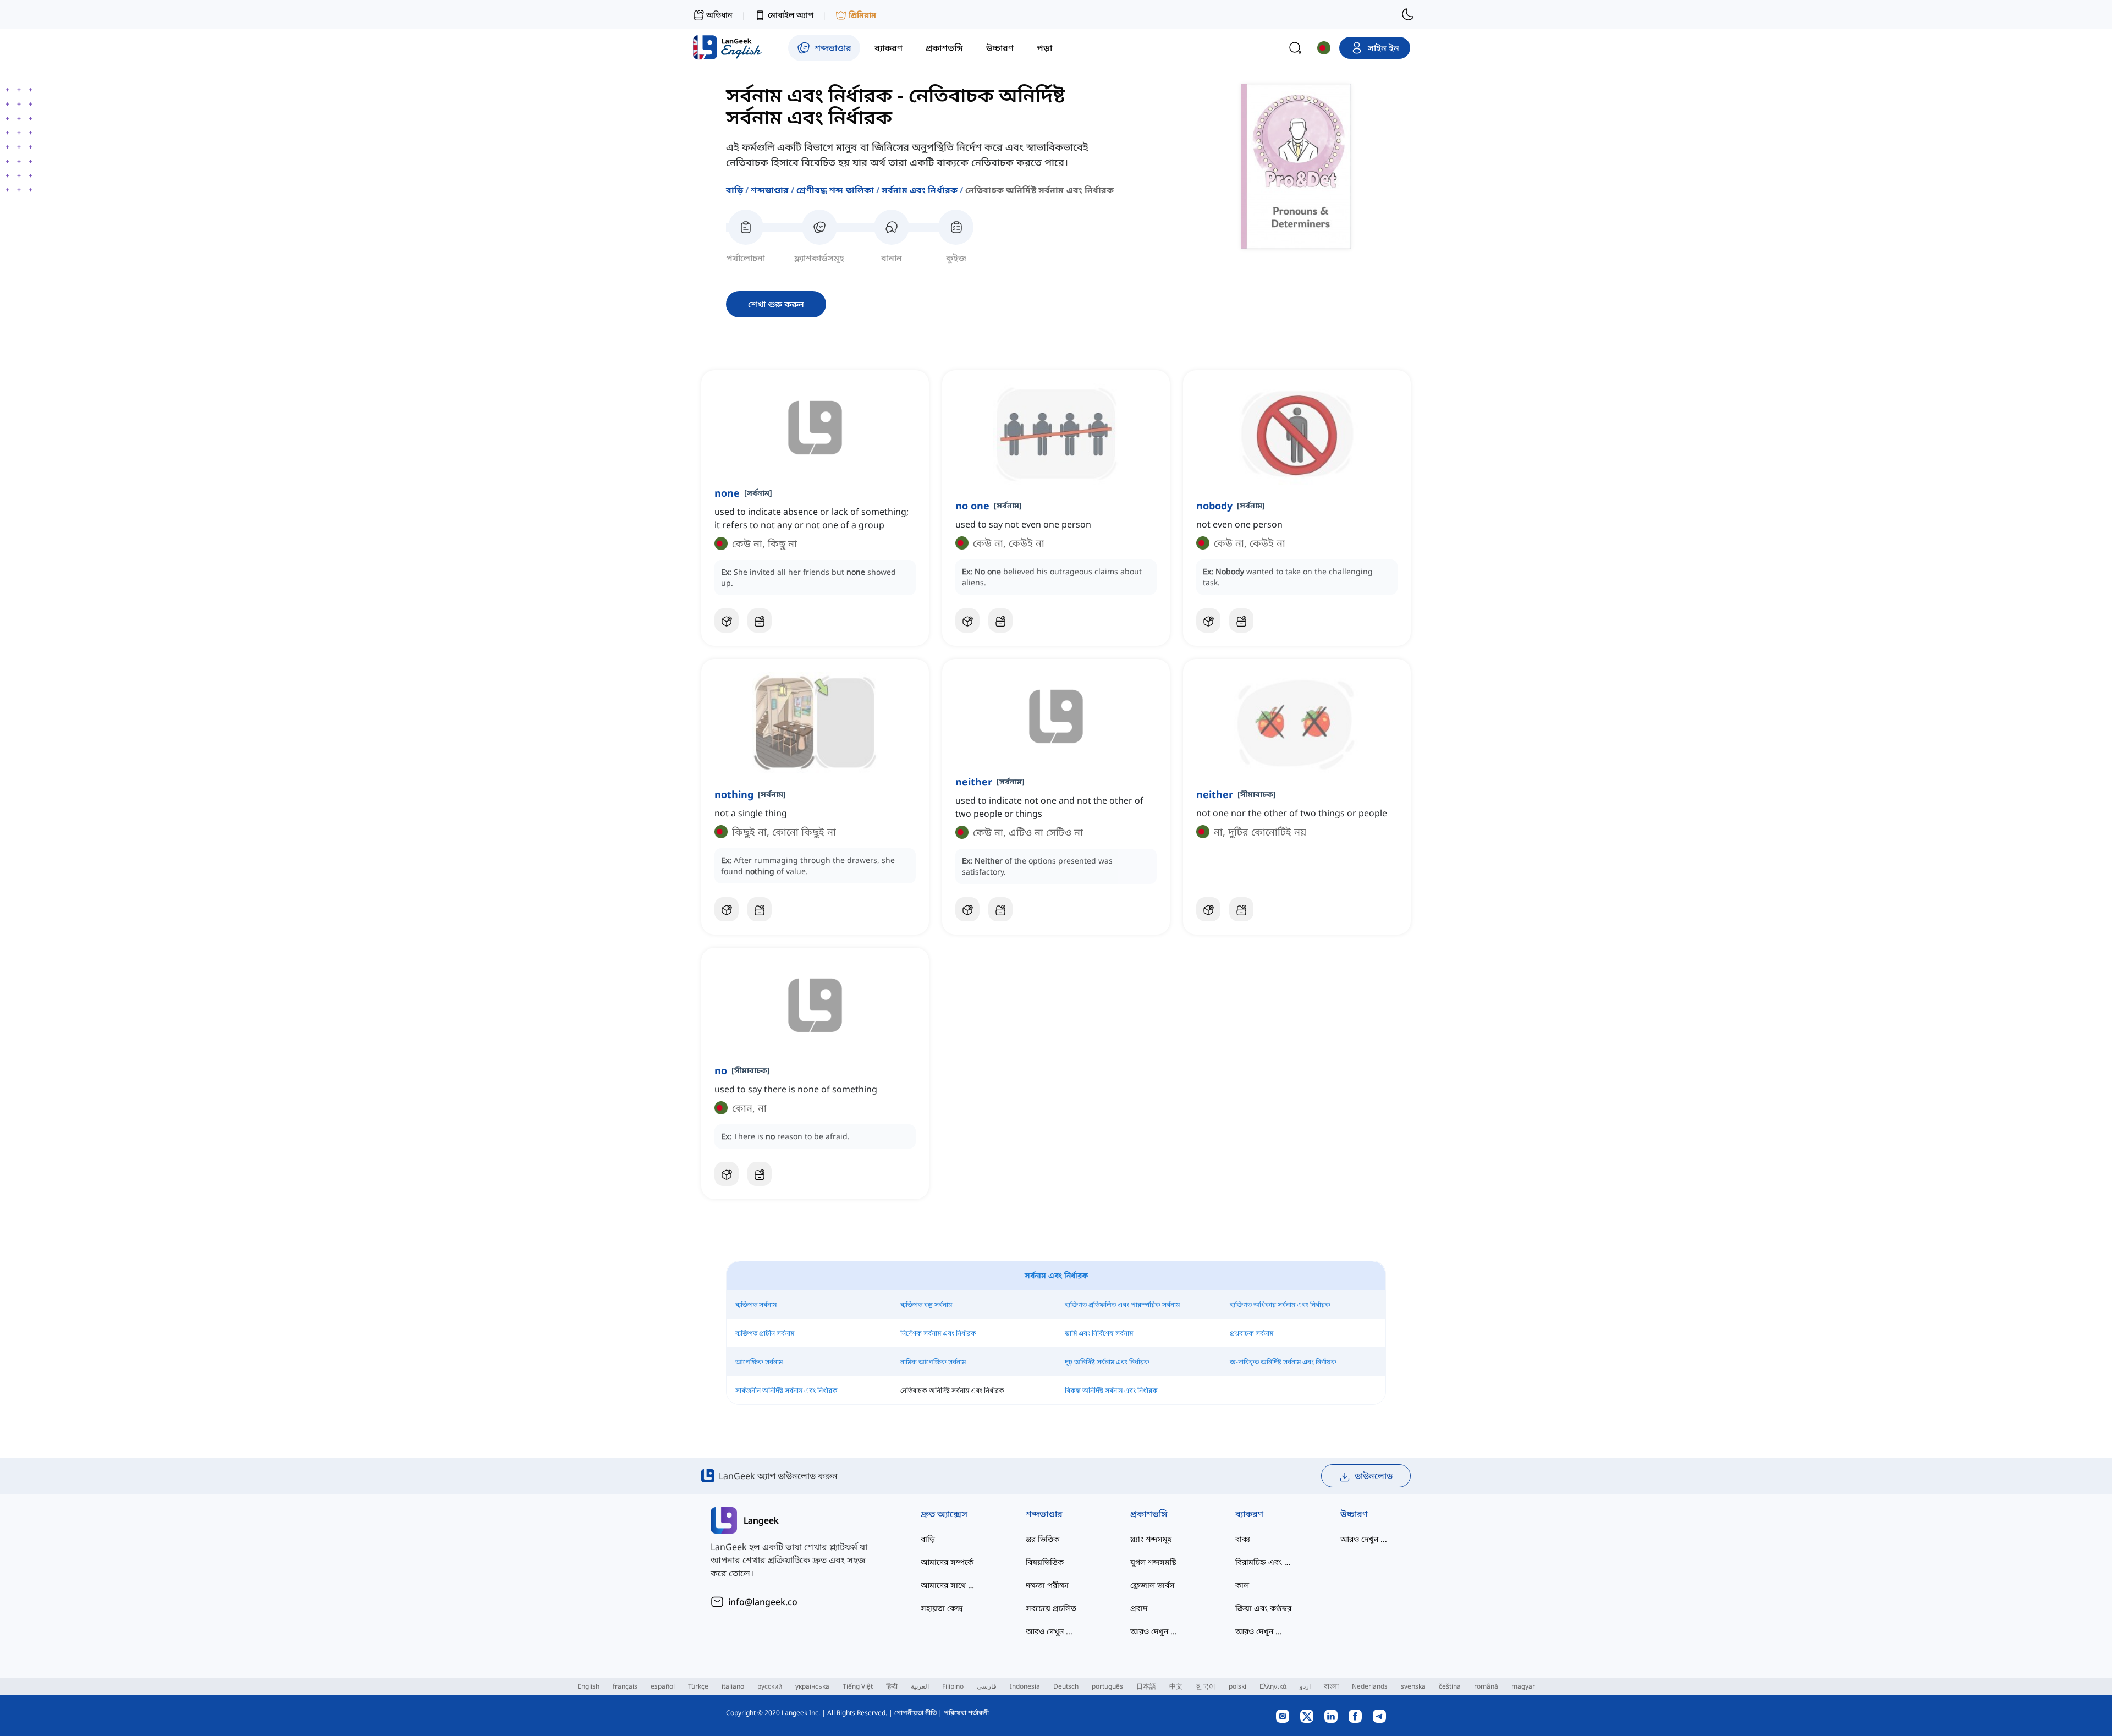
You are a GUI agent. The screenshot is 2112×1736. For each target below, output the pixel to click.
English (588, 1686)
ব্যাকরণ (1249, 1514)
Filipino (953, 1686)
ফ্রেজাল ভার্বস (1153, 1585)
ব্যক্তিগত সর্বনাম (756, 1304)
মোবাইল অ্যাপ (791, 15)
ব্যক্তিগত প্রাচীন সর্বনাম (765, 1333)
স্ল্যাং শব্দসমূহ (1151, 1539)
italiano (733, 1686)
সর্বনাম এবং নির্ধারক (920, 190)
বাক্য (1243, 1539)
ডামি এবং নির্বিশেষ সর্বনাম (1099, 1333)
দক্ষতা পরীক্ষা (1047, 1585)
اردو (1305, 1686)
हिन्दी (892, 1686)
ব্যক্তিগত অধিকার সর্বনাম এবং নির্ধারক (1280, 1304)
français (625, 1686)
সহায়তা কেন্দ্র (942, 1608)
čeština (1450, 1686)
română (1486, 1686)
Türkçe (698, 1686)
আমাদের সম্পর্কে (947, 1562)
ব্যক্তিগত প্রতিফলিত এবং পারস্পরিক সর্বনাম (1122, 1304)
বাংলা (1331, 1686)
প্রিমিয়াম (862, 15)
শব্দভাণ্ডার (770, 190)
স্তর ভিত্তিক (1043, 1539)
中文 (1176, 1686)
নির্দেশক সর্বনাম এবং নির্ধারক (938, 1333)
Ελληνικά (1273, 1686)
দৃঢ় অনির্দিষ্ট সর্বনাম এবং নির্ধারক (1107, 1362)
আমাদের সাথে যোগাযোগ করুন (951, 1585)
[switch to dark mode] (1408, 14)
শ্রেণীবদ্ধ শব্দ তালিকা (835, 190)
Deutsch (1066, 1686)
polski (1237, 1686)
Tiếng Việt (858, 1686)
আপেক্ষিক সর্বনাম (759, 1362)
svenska (1413, 1686)
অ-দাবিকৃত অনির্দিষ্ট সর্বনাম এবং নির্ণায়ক (1283, 1362)
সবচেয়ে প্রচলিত (1051, 1608)
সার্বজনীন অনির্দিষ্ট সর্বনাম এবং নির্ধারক (787, 1390)
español (663, 1686)
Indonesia (1025, 1686)
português (1107, 1686)
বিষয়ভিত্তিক (1045, 1562)
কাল (1242, 1585)
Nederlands (1370, 1686)
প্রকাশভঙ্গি (1149, 1514)
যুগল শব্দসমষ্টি (1153, 1562)
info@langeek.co (763, 1602)
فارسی (987, 1686)
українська (812, 1686)
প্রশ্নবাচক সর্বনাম (1252, 1333)
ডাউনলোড (1374, 1476)
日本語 (1146, 1686)
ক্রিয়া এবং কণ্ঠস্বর (1263, 1608)
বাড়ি (735, 190)
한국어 (1206, 1686)
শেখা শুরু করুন (776, 304)
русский (770, 1686)
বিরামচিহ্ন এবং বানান (1266, 1562)
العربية (920, 1686)
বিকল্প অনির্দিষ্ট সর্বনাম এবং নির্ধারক (1111, 1390)
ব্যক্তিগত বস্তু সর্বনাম (926, 1304)
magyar (1523, 1686)
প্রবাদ (1139, 1608)
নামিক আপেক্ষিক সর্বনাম (933, 1362)
